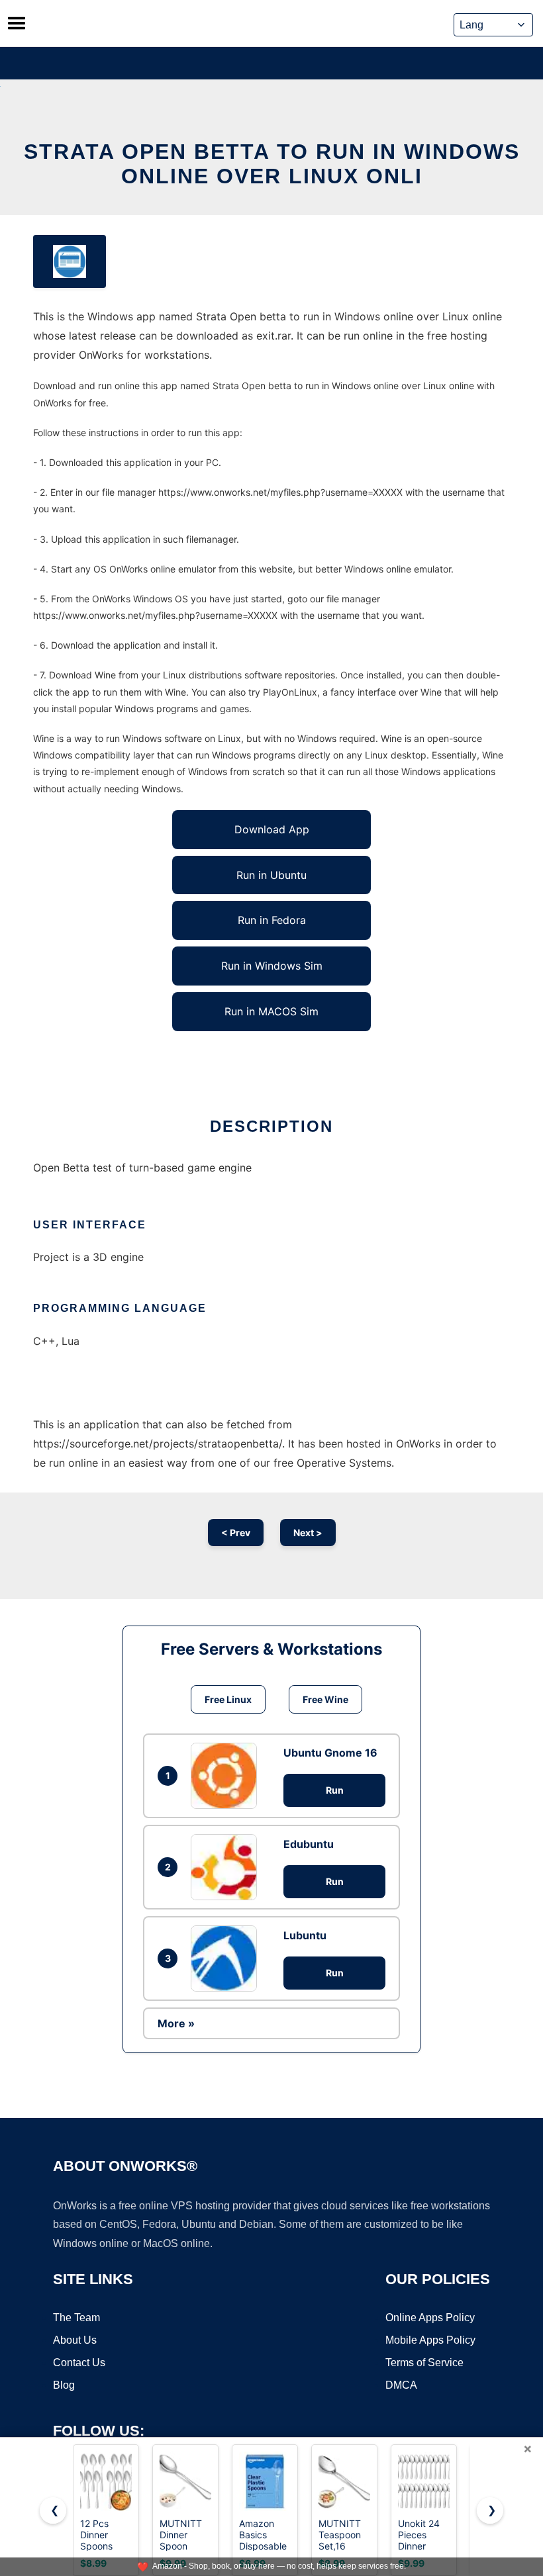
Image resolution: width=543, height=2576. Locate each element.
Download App (272, 829)
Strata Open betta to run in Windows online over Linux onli (272, 164)
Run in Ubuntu (271, 875)
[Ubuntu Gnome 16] (227, 1776)
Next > (308, 1533)
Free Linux (228, 1699)
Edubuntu (309, 1844)
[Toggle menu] (17, 23)
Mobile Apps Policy (430, 2340)
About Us (75, 2340)
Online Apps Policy (430, 2318)
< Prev (236, 1533)
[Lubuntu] (227, 1958)
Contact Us (79, 2363)
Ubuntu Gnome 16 (330, 1753)
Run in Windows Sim (272, 966)
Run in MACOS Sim (271, 1011)
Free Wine (325, 1699)
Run (335, 1790)
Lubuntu (305, 1935)
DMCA (401, 2385)
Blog (64, 2385)
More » (176, 2023)
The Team (76, 2318)
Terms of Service (424, 2363)
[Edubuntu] (227, 1867)
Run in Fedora (272, 920)
